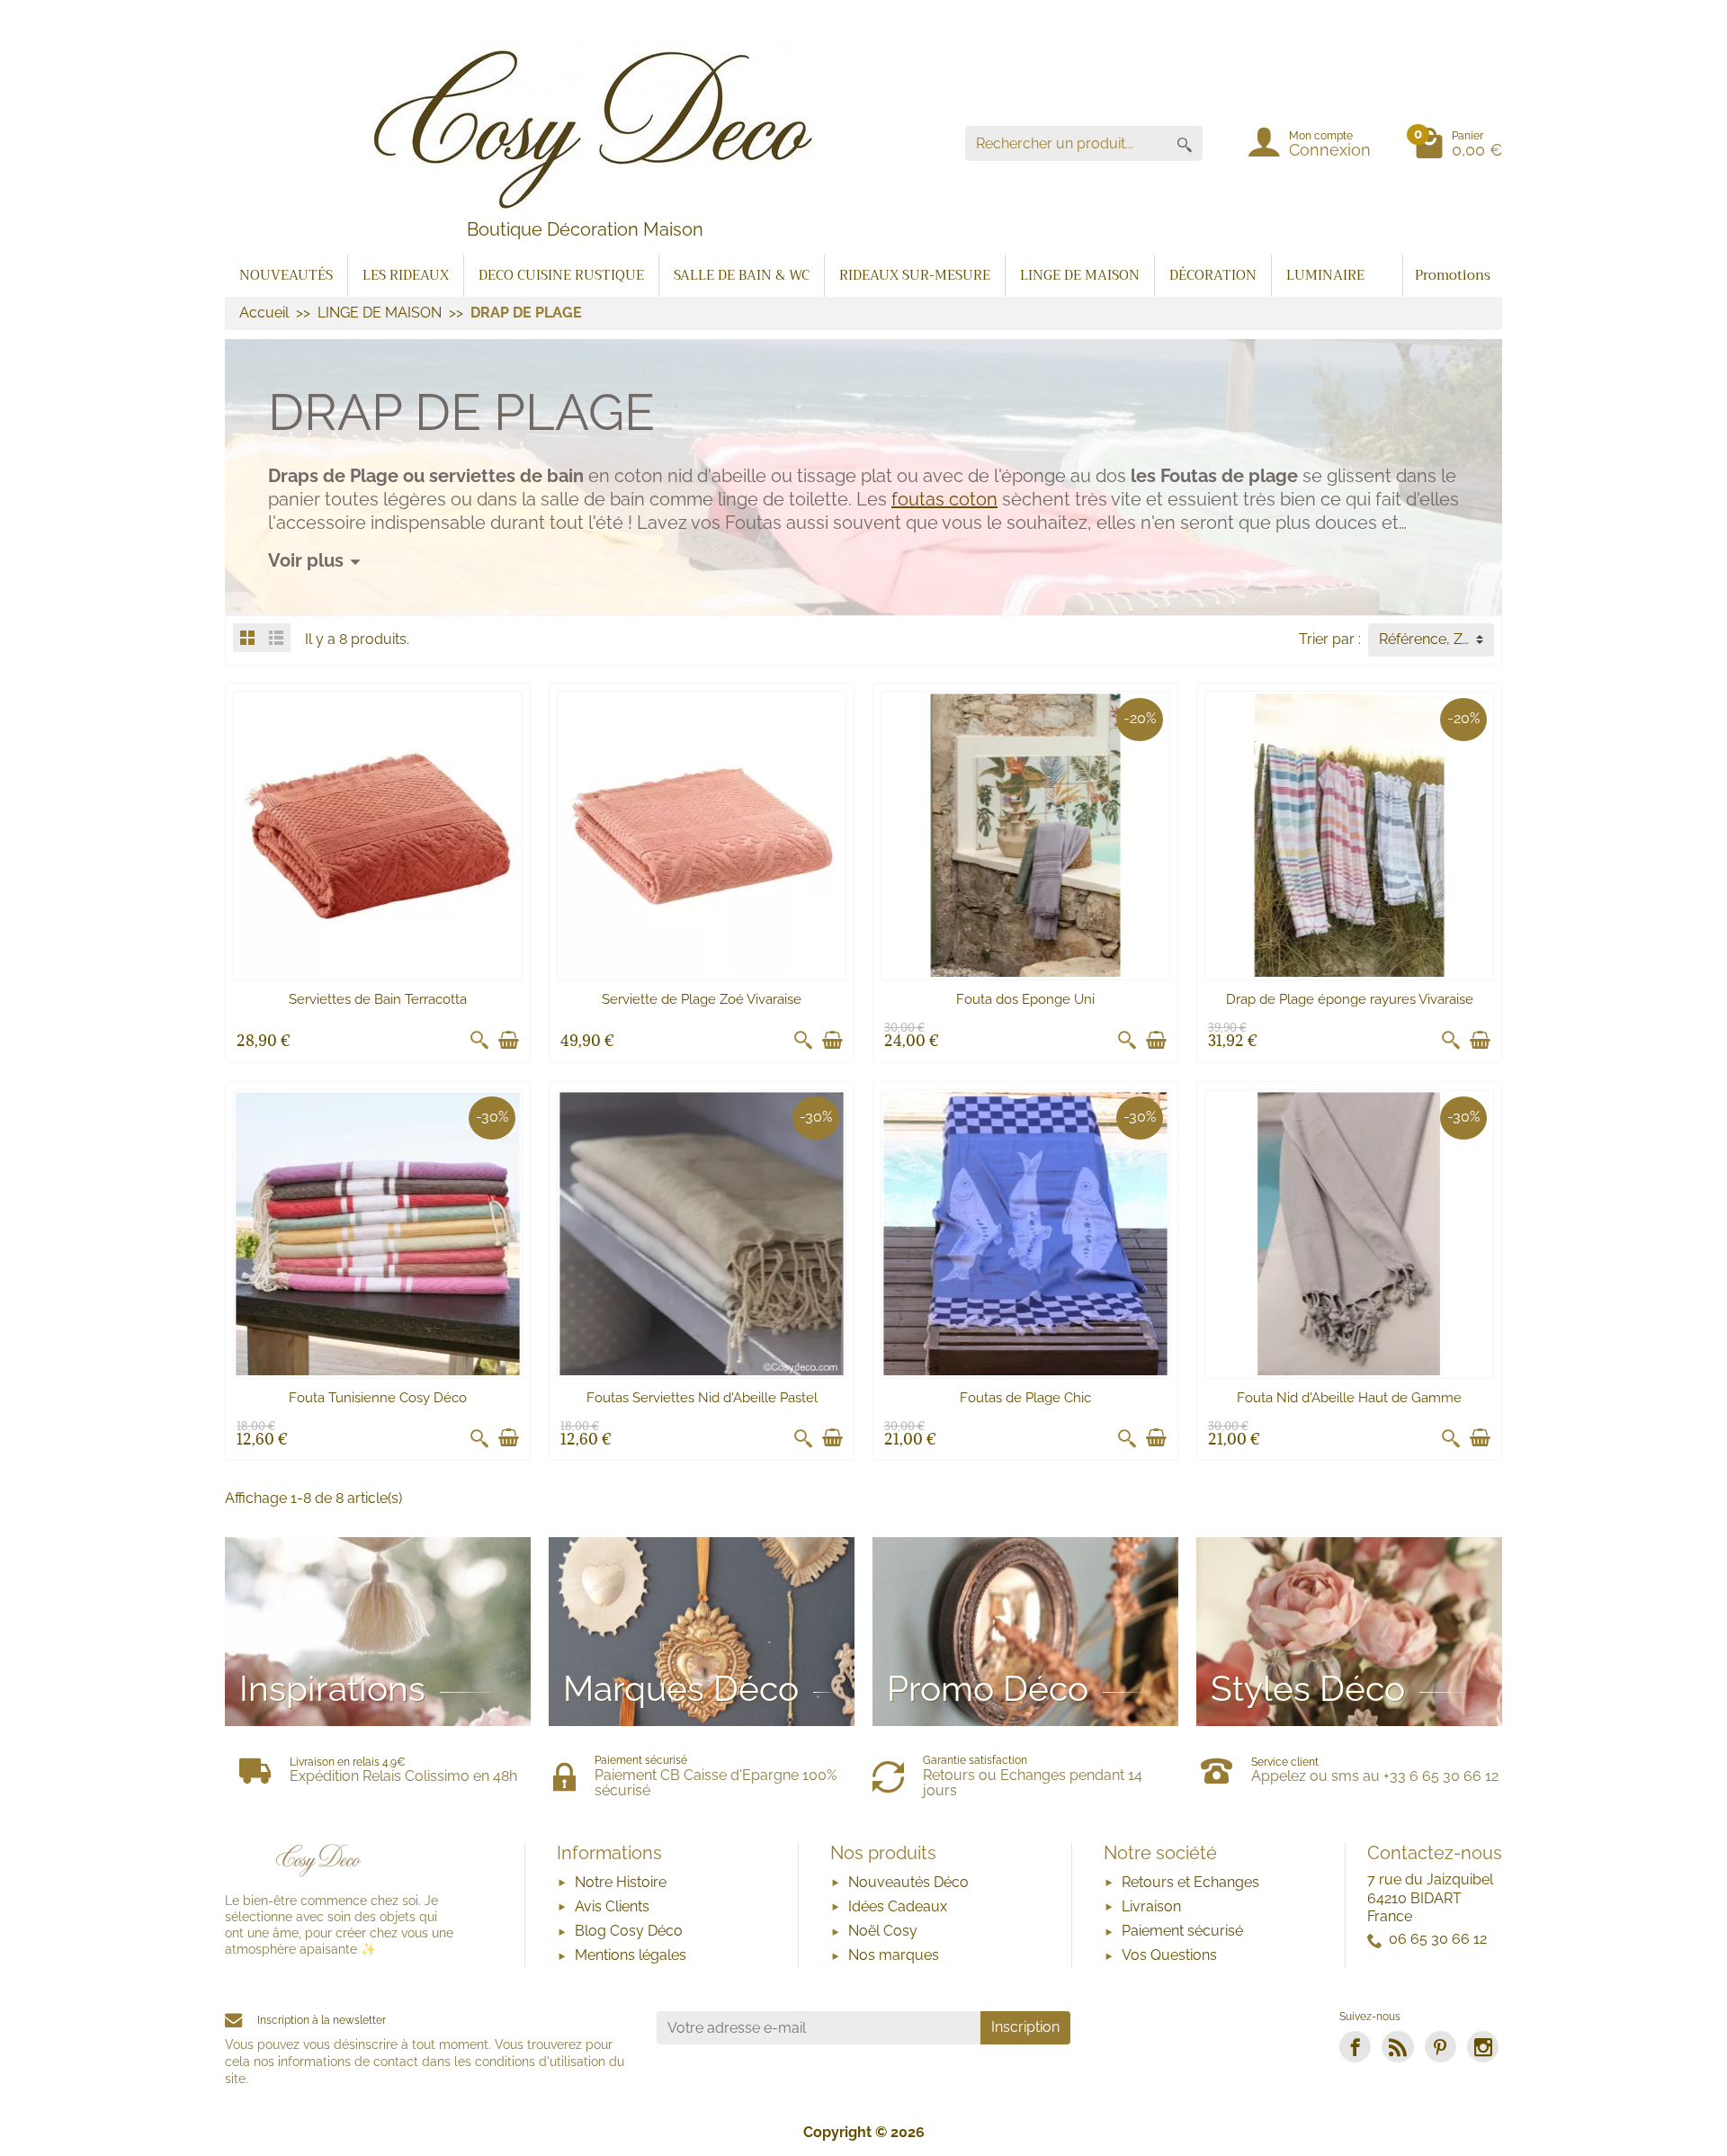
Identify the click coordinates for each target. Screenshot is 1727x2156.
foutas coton (944, 499)
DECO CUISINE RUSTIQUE (561, 275)
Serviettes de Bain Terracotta (378, 999)
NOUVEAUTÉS (286, 275)
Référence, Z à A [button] (1433, 639)
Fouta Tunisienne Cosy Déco (378, 1398)
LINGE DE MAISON (1080, 275)
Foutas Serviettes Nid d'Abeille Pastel (702, 1398)
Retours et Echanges (1190, 1882)
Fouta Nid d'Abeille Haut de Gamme (1349, 1398)
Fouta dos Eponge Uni (1025, 999)
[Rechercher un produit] (1185, 143)
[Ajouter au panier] (508, 1041)
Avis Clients (612, 1906)
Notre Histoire (621, 1882)
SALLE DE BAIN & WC (742, 275)
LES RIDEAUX (406, 275)
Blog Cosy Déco (629, 1931)
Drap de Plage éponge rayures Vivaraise (1350, 999)
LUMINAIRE (1325, 275)
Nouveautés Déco (908, 1882)
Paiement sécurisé (1182, 1931)
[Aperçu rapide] (479, 1041)
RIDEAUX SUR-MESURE (915, 275)
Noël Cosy (883, 1931)
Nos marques (894, 1955)
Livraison (1151, 1906)
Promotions (1453, 275)
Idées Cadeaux (898, 1906)
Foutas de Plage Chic (1025, 1398)
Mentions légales (631, 1955)
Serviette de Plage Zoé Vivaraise (702, 999)
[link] (1355, 2047)
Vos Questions (1169, 1955)
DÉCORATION (1213, 275)
